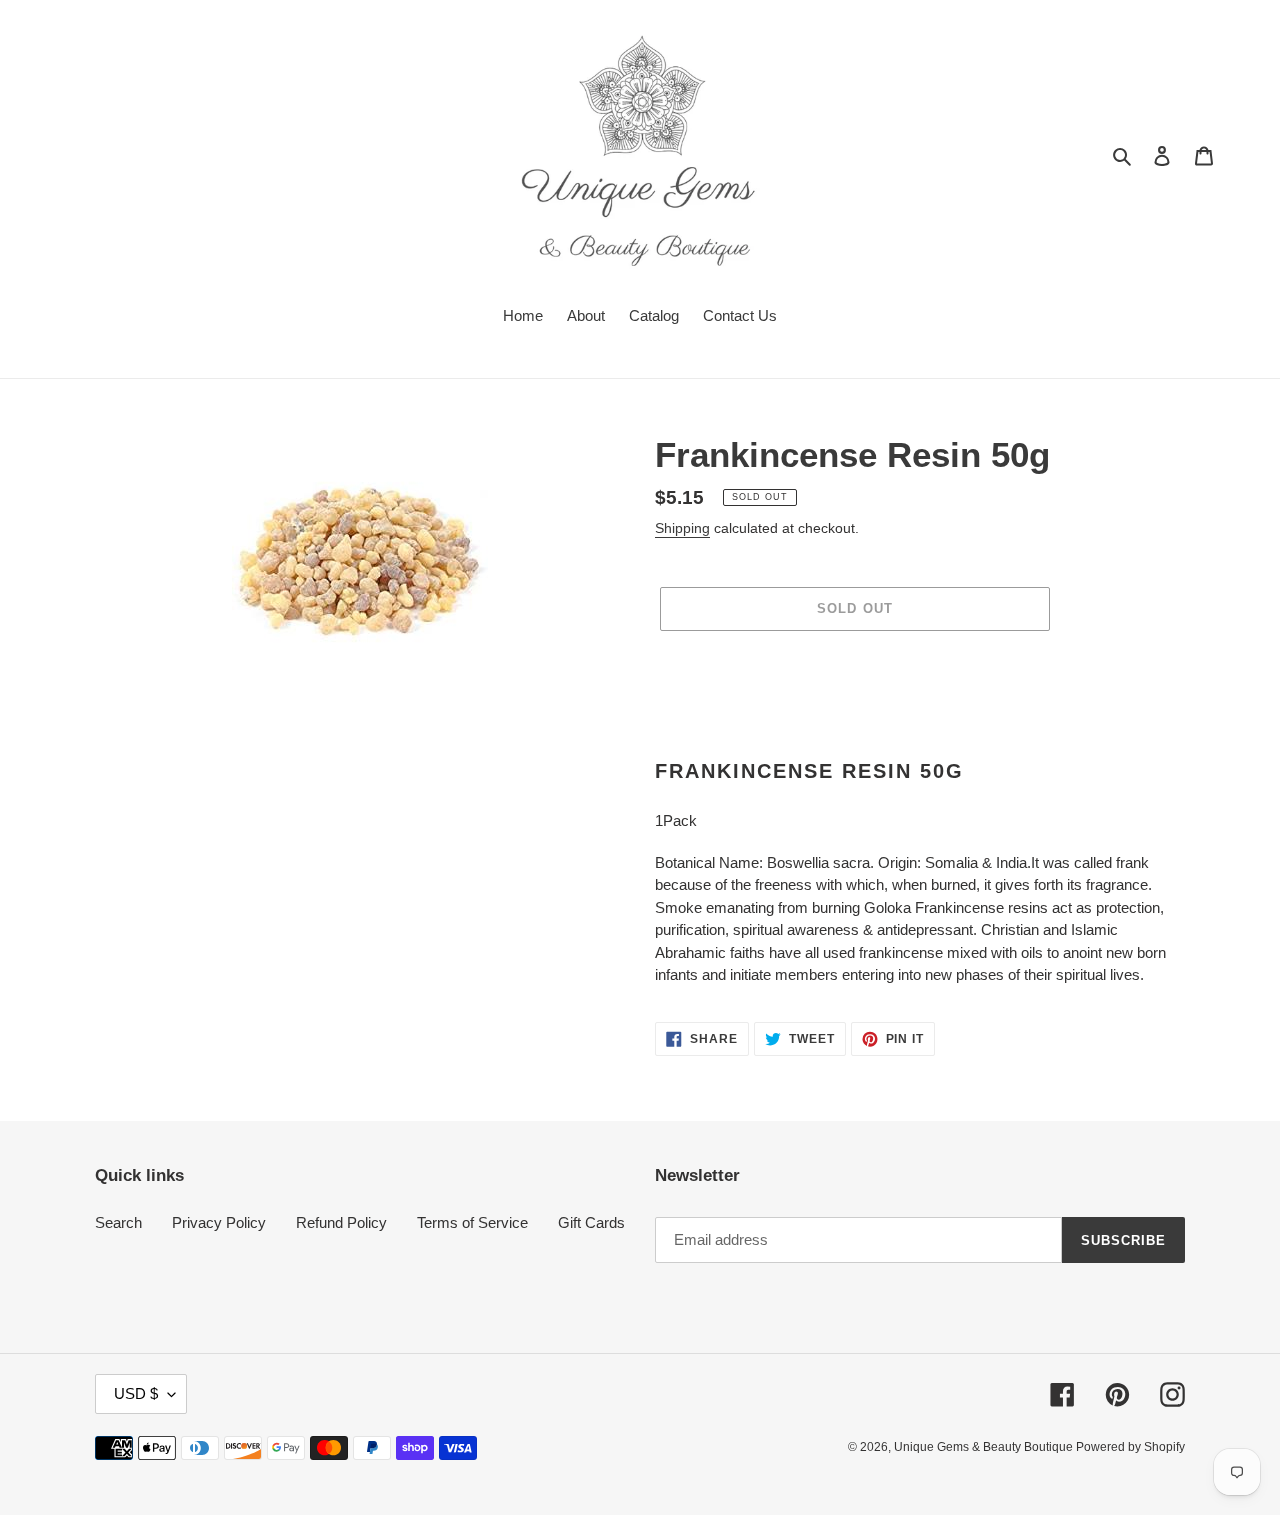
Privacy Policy (219, 1222)
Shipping (682, 528)
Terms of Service (472, 1222)
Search (118, 1222)
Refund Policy (341, 1222)
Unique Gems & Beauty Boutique (985, 1447)
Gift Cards (591, 1222)
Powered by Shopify (1130, 1447)
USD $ (136, 1393)
